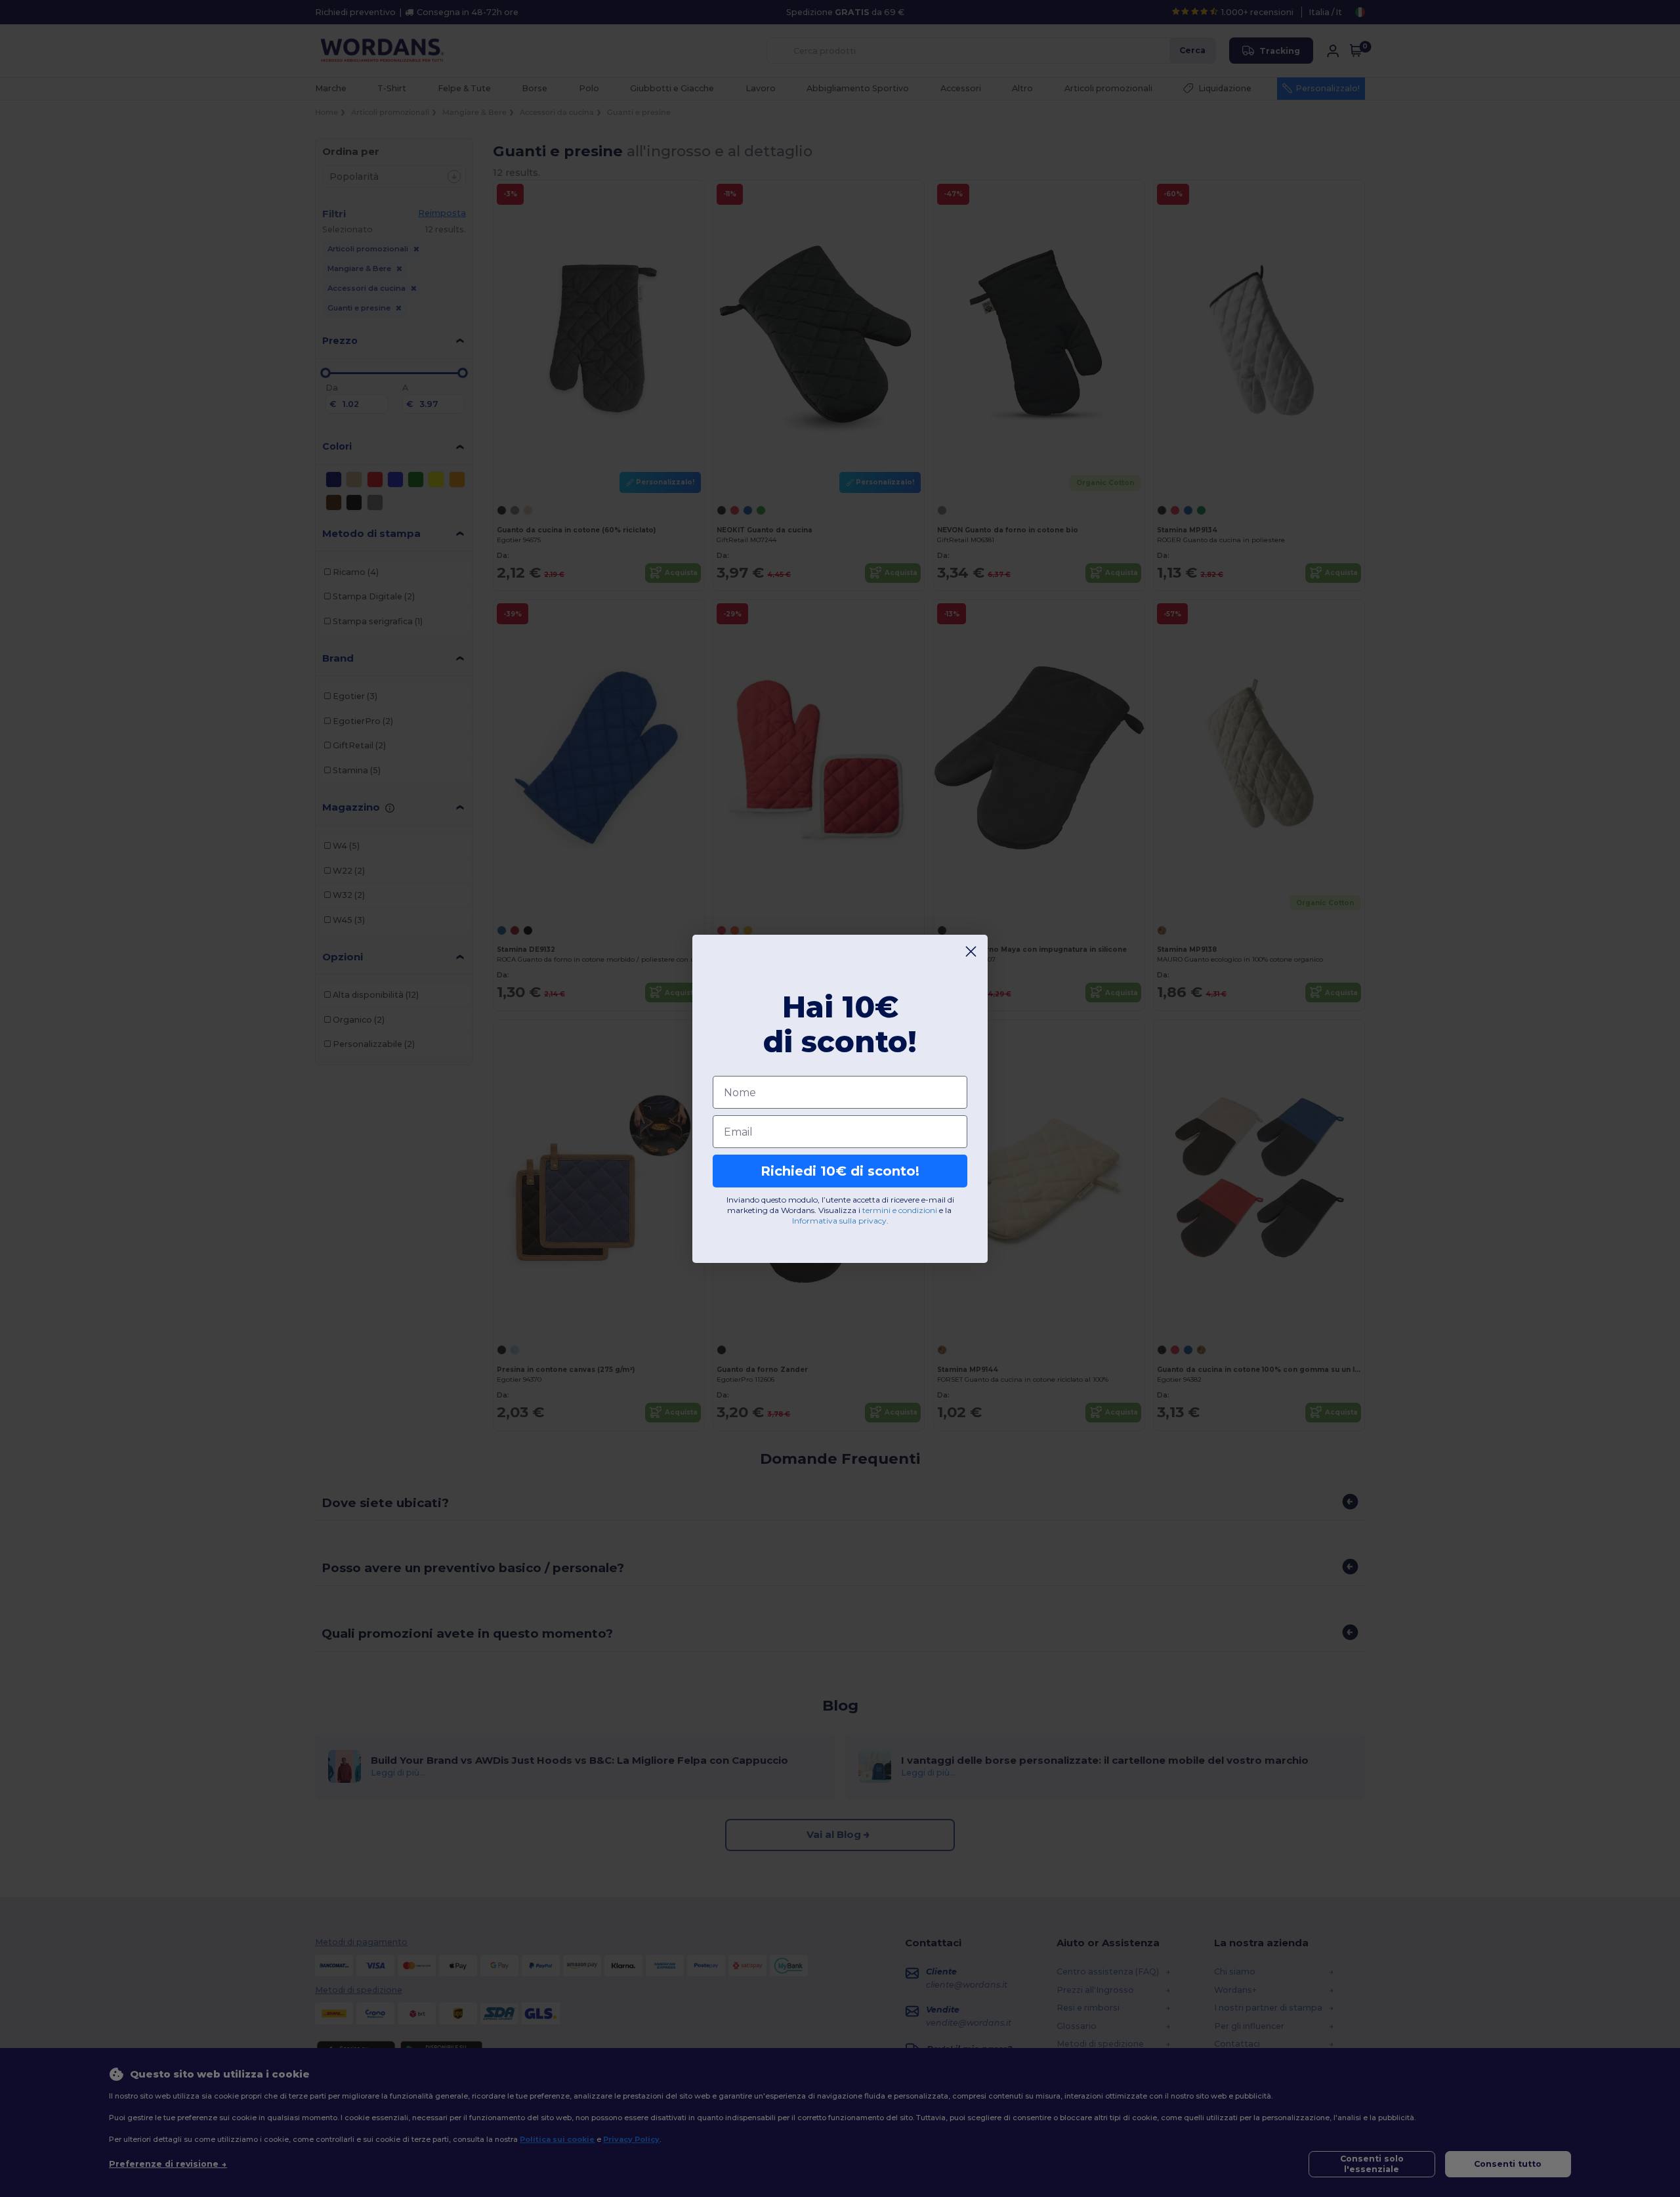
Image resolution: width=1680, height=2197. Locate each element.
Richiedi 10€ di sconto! (840, 1171)
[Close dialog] (971, 951)
